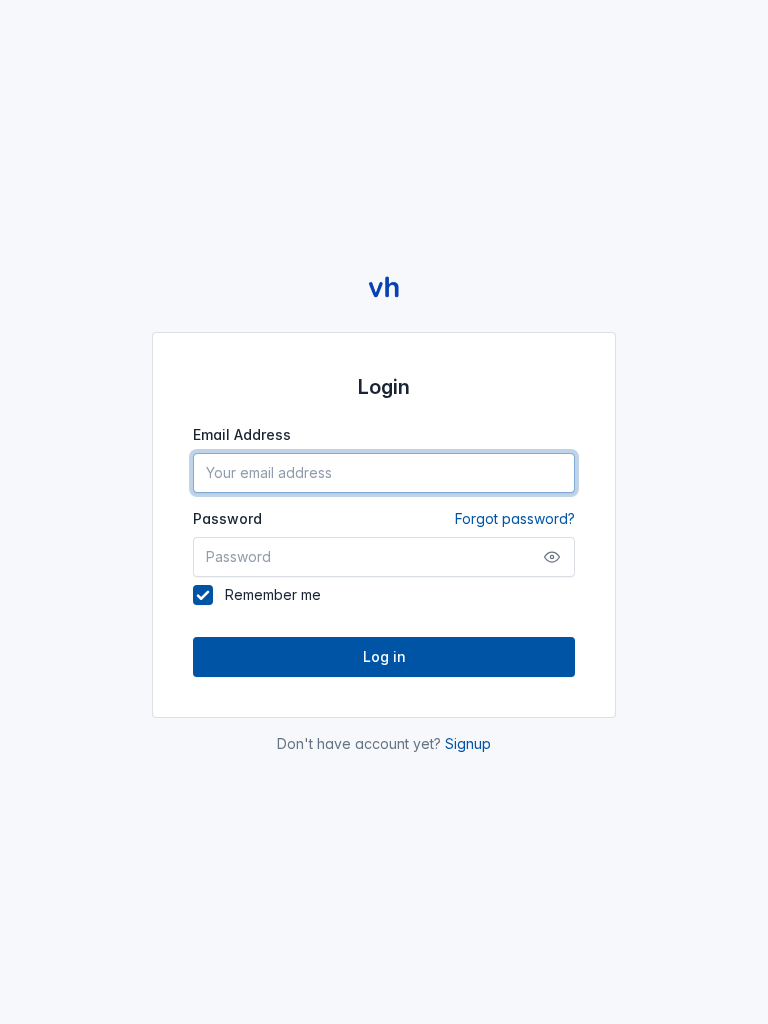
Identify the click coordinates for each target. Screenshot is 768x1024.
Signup (468, 743)
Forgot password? (515, 518)
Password (384, 518)
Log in (384, 656)
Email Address (242, 434)
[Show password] (552, 557)
